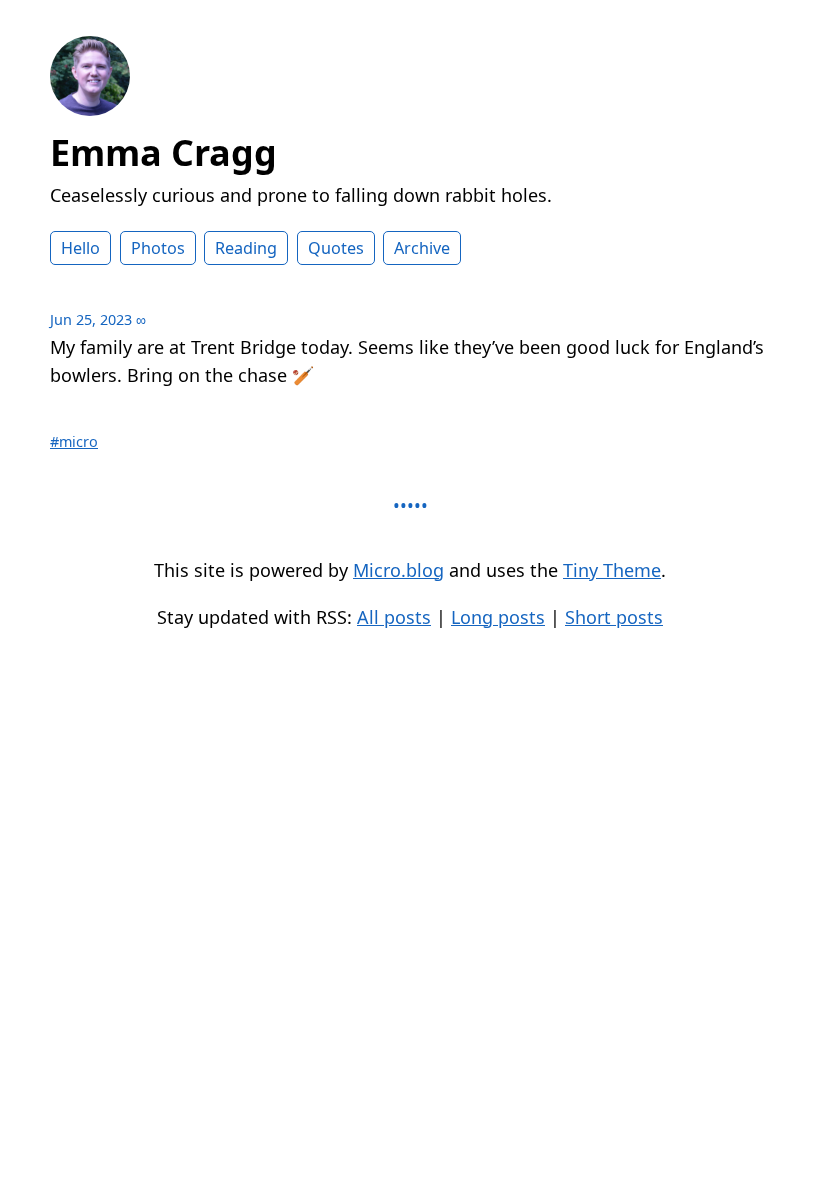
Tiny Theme (612, 570)
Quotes (336, 248)
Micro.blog (398, 570)
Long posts (498, 617)
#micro (74, 441)
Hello (80, 248)
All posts (394, 617)
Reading (246, 248)
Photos (158, 248)
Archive (422, 248)
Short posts (614, 617)
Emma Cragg (163, 152)
